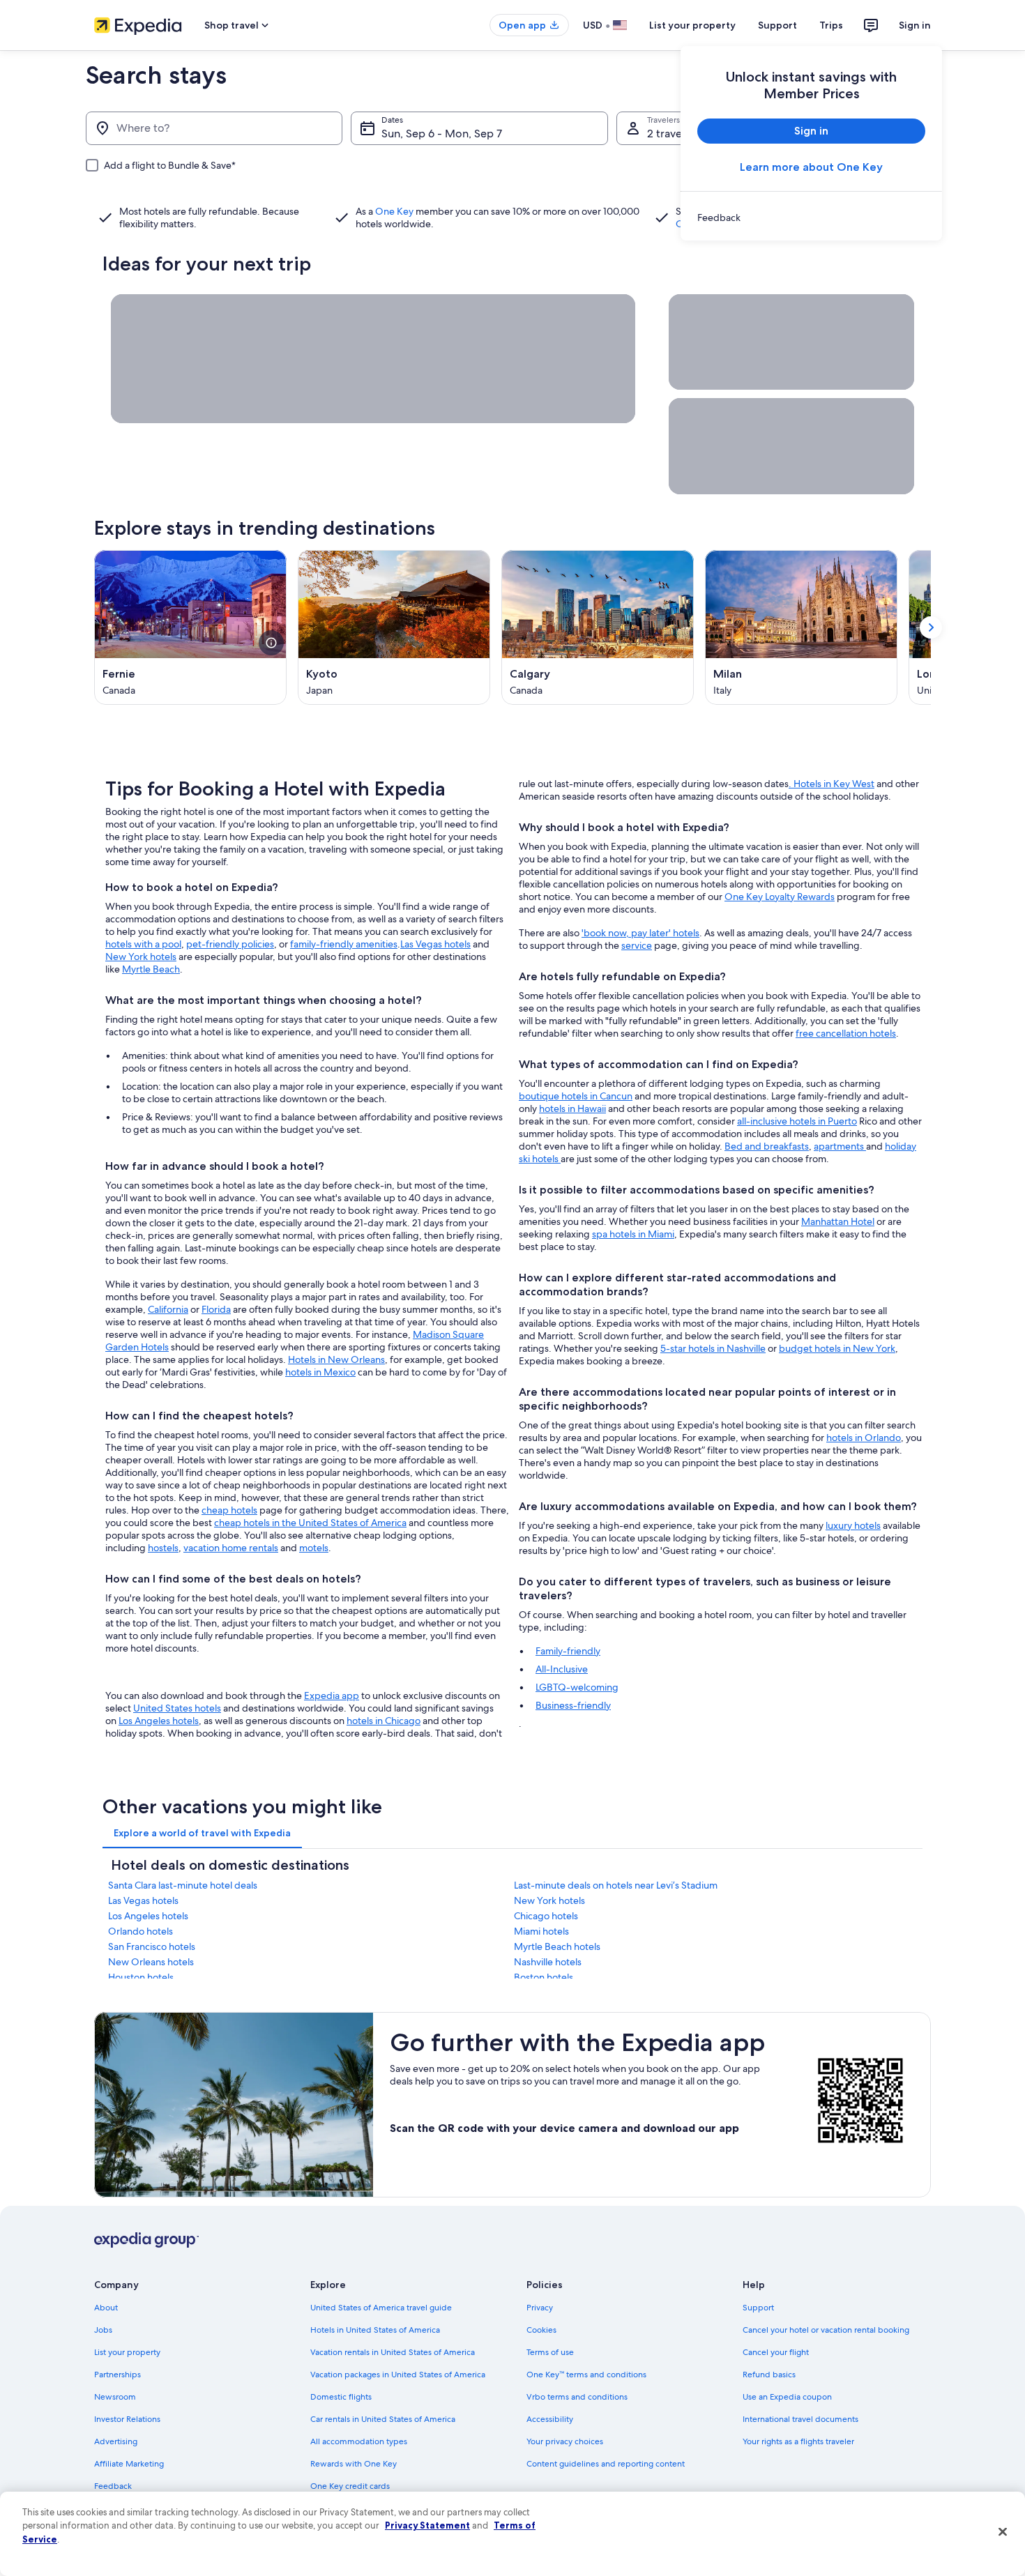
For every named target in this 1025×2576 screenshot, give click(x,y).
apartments (840, 1146)
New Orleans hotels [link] (151, 1962)
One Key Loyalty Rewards (780, 897)
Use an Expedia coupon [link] (787, 2397)
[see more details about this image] (271, 643)
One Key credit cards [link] (350, 2486)
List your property (692, 25)
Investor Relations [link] (127, 2419)
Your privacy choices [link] (565, 2441)
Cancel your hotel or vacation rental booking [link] (826, 2330)
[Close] (1003, 2532)
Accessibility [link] (550, 2419)
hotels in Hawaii (572, 1108)
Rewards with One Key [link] (354, 2464)
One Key (394, 211)
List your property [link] (127, 2352)
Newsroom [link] (115, 2397)
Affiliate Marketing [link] (129, 2464)
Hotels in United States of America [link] (375, 2330)
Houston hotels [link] (141, 1977)
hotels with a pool (143, 944)
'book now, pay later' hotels (640, 933)
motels (314, 1548)
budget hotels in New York (837, 1348)
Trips (831, 25)
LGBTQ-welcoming (577, 1687)
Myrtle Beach (151, 969)
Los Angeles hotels (159, 1721)
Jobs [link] (103, 2330)
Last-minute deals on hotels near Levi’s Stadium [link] (616, 1885)
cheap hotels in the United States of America (310, 1523)
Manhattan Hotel (838, 1221)
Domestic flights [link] (341, 2397)
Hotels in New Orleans (336, 1359)
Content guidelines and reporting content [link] (606, 2464)
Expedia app (332, 1695)
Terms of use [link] (550, 2352)
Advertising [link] (116, 2441)
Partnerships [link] (117, 2375)
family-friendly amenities (344, 944)
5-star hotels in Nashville (713, 1348)
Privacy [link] (540, 2308)
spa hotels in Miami (633, 1234)
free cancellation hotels (846, 1033)
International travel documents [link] (800, 2419)
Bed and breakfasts (767, 1146)
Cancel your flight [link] (776, 2352)
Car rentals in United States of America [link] (383, 2419)
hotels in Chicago (384, 1721)
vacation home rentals (231, 1548)
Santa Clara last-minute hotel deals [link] (183, 1885)
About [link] (106, 2308)
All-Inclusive (562, 1669)
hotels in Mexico (320, 1372)
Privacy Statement (427, 2525)
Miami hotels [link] (541, 1931)
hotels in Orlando (864, 1438)
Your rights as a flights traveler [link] (798, 2441)
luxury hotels (853, 1525)
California (168, 1309)
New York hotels (141, 957)
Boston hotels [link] (544, 1977)
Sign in (915, 25)
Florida (216, 1309)
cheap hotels (229, 1510)
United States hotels (177, 1708)
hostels (163, 1548)
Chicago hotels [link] (546, 1916)
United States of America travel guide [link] (381, 2308)
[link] (811, 218)
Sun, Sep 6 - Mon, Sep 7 (442, 134)
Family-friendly (568, 1651)
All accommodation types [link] (359, 2441)
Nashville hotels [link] (548, 1962)
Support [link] (758, 2308)
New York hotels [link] (549, 1900)
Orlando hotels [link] (141, 1931)
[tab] (202, 1833)
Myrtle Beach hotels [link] (557, 1946)
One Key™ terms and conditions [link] (586, 2375)
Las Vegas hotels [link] (143, 1900)
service (637, 945)
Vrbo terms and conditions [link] (577, 2397)
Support (777, 25)
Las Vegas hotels (435, 944)
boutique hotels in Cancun (576, 1096)
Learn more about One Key (811, 167)
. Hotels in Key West (832, 784)
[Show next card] (931, 627)
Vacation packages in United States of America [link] (398, 2375)
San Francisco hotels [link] (152, 1946)
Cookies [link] (541, 2330)
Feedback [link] (113, 2486)
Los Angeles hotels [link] (148, 1916)
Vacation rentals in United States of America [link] (393, 2352)
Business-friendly (573, 1705)
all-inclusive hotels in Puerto (797, 1121)
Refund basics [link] (769, 2375)
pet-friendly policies (230, 944)
